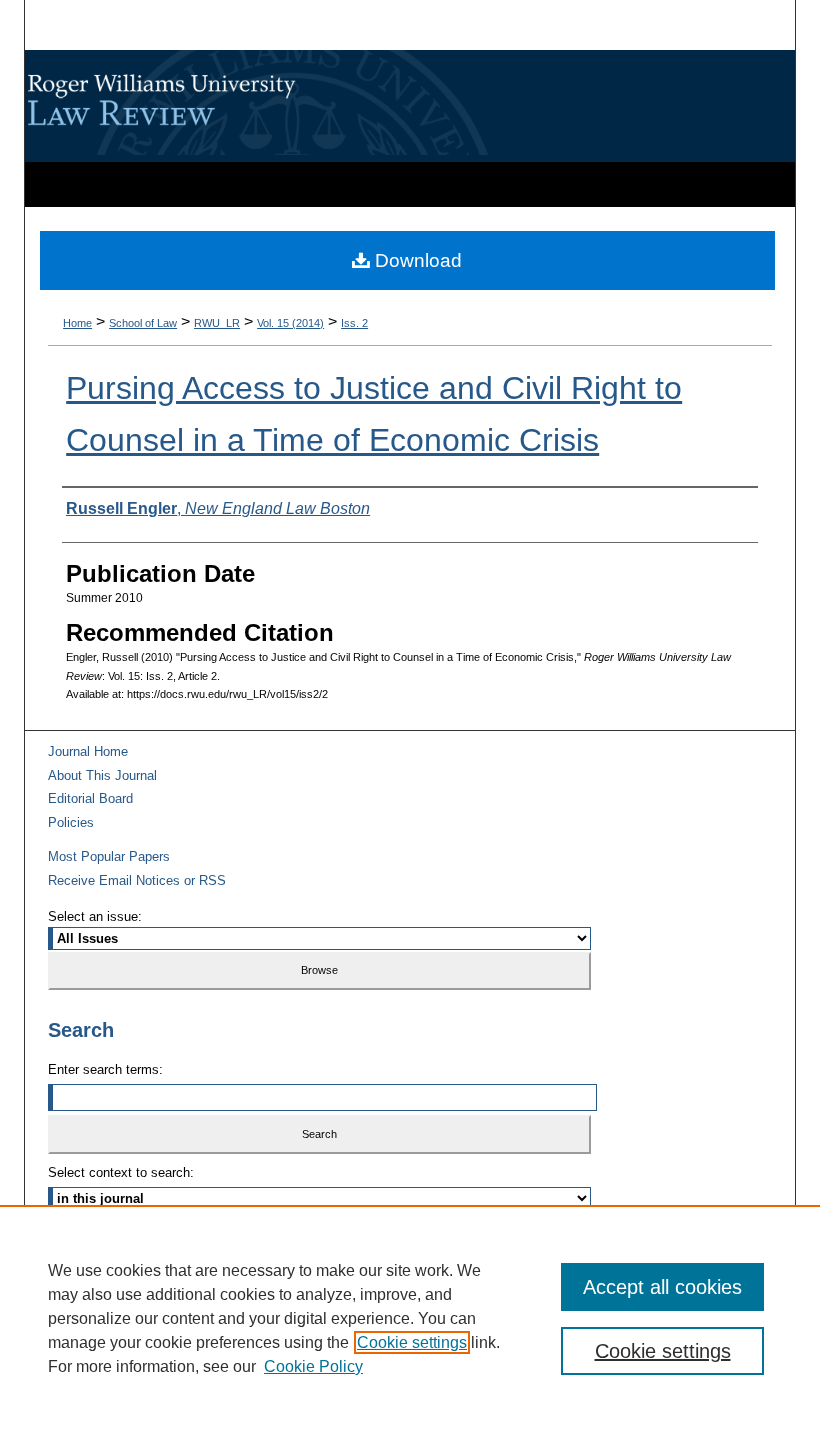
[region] (410, 1318)
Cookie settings (412, 1342)
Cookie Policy (313, 1366)
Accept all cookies (662, 1287)
